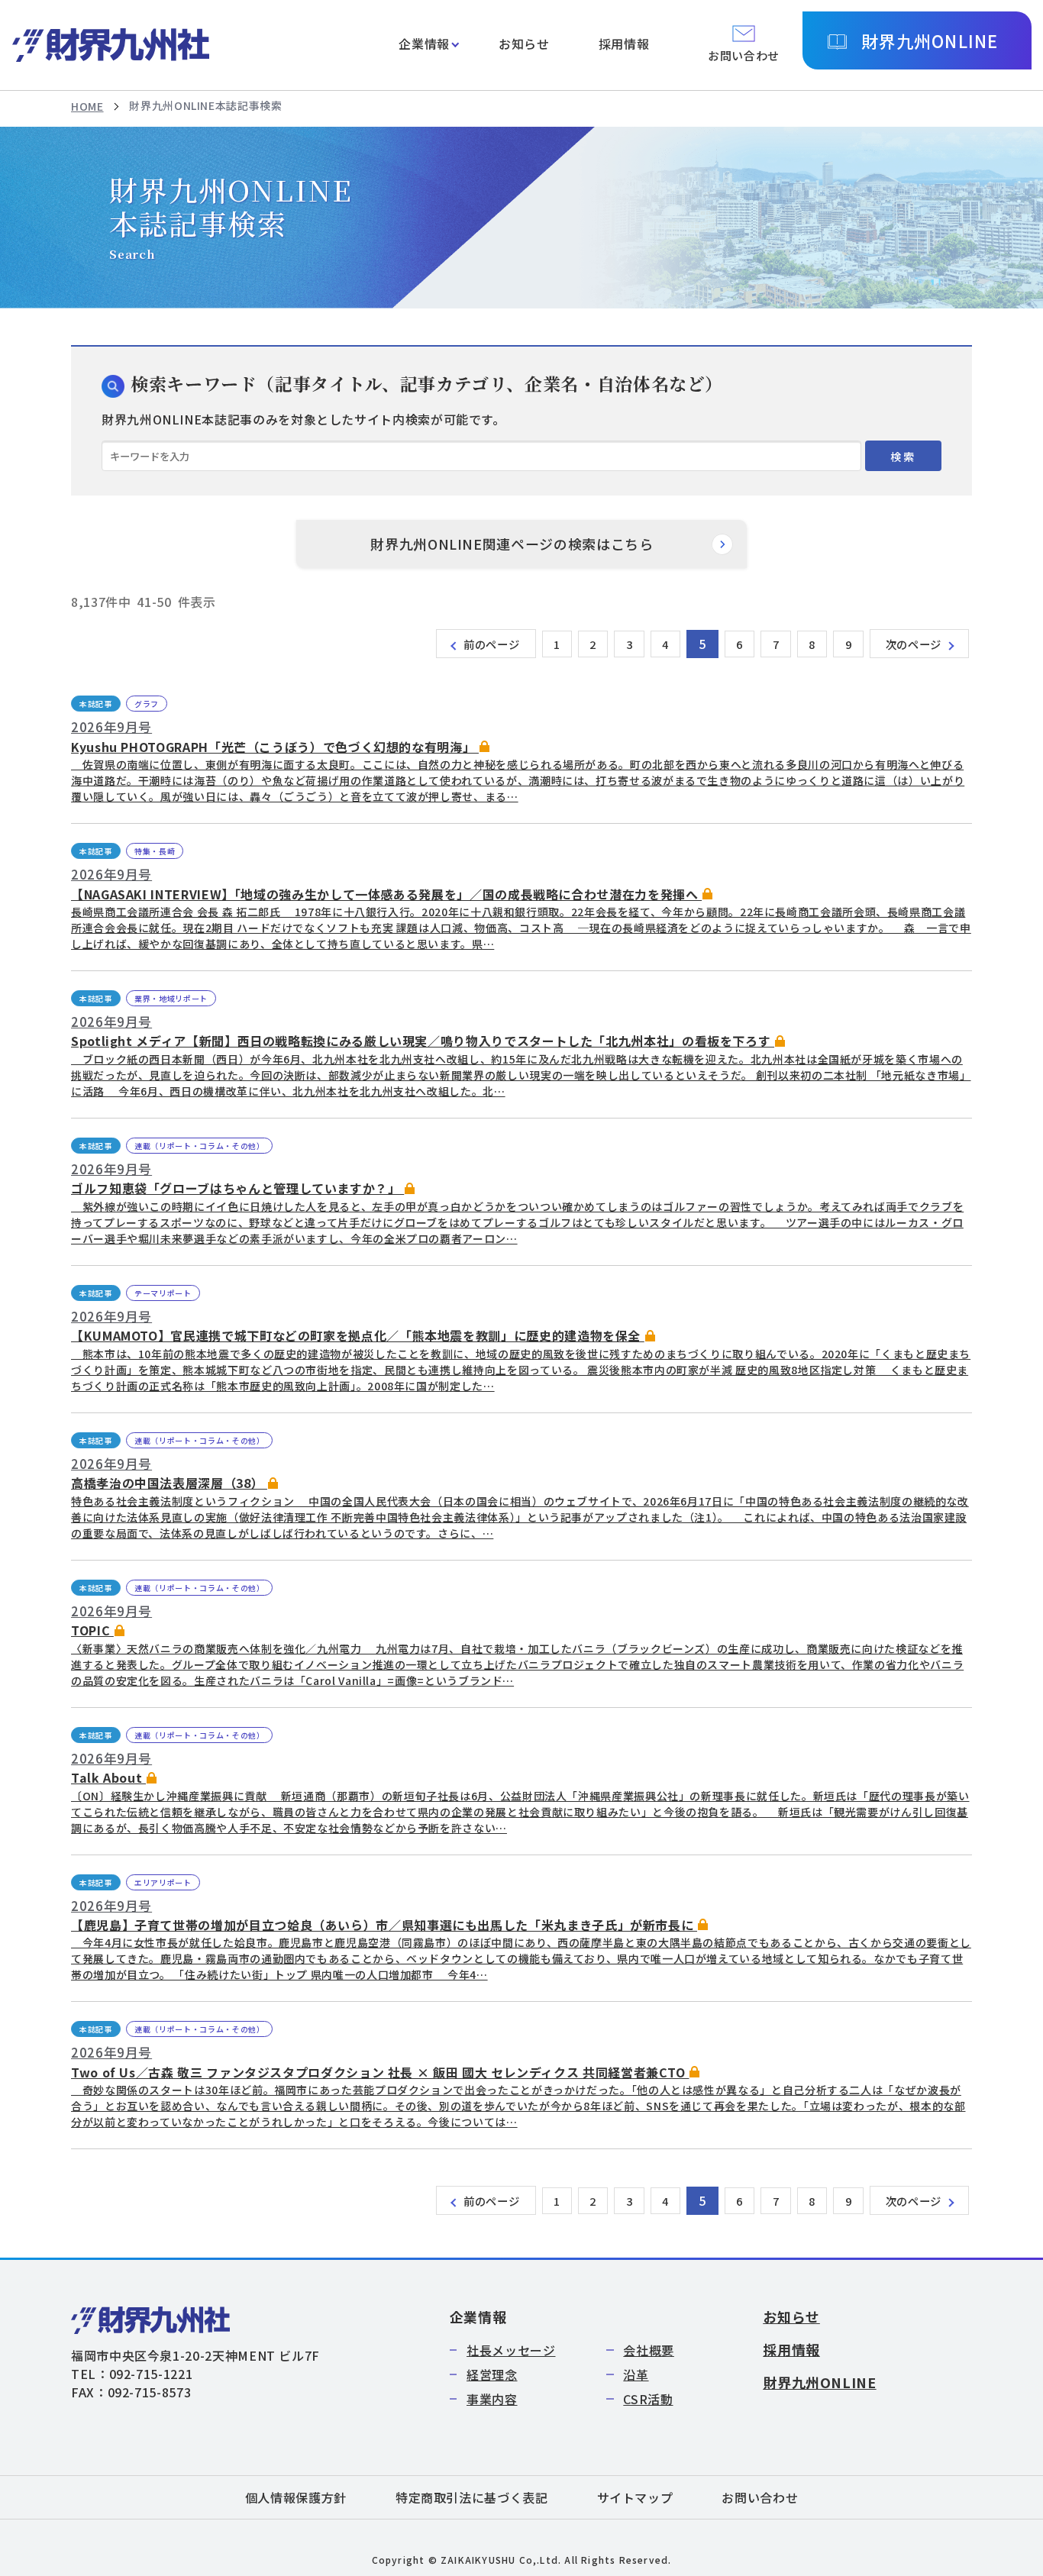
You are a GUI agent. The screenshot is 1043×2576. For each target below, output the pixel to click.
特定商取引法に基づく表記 (472, 2497)
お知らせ (524, 44)
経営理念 (492, 2374)
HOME (87, 106)
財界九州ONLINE (930, 40)
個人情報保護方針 (296, 2497)
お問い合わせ (760, 2497)
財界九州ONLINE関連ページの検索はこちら (512, 544)
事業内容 (492, 2399)
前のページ (491, 644)
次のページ (914, 644)
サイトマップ (635, 2497)
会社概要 (649, 2350)
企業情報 (424, 44)
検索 (903, 456)
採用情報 (624, 44)
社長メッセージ (511, 2350)
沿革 (636, 2374)
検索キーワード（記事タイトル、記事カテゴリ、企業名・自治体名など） (427, 384)
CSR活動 (648, 2399)
